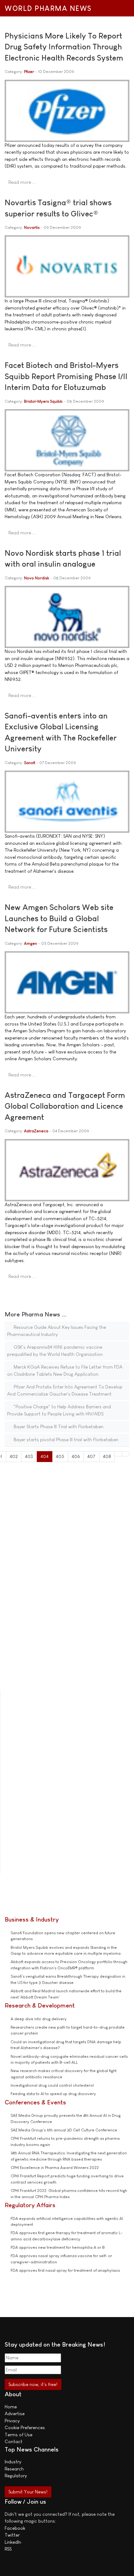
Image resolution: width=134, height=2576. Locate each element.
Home (11, 2407)
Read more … (22, 182)
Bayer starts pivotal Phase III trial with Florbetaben (65, 1440)
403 (29, 1456)
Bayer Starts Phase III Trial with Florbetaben (58, 1426)
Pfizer (29, 72)
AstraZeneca (36, 1131)
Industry (13, 2462)
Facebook (15, 2528)
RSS (8, 2549)
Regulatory (16, 2476)
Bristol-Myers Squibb (43, 401)
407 (91, 1456)
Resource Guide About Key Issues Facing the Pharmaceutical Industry (57, 1331)
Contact (14, 2441)
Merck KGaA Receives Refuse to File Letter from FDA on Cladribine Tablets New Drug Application (65, 1370)
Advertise (15, 2413)
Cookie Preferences (25, 2427)
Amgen (31, 943)
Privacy (12, 2421)
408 (107, 1456)
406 (76, 1456)
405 (60, 1456)
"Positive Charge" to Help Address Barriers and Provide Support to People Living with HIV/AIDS (59, 1410)
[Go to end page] (126, 1454)
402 (14, 1456)
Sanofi (30, 763)
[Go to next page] (118, 1454)
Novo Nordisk (37, 578)
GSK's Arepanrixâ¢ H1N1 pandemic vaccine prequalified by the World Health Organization (55, 1351)
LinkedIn (13, 2542)
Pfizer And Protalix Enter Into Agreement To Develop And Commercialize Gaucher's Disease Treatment (65, 1390)
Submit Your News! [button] (28, 2492)
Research (14, 2469)
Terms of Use (19, 2435)
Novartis (32, 227)
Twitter (12, 2535)
